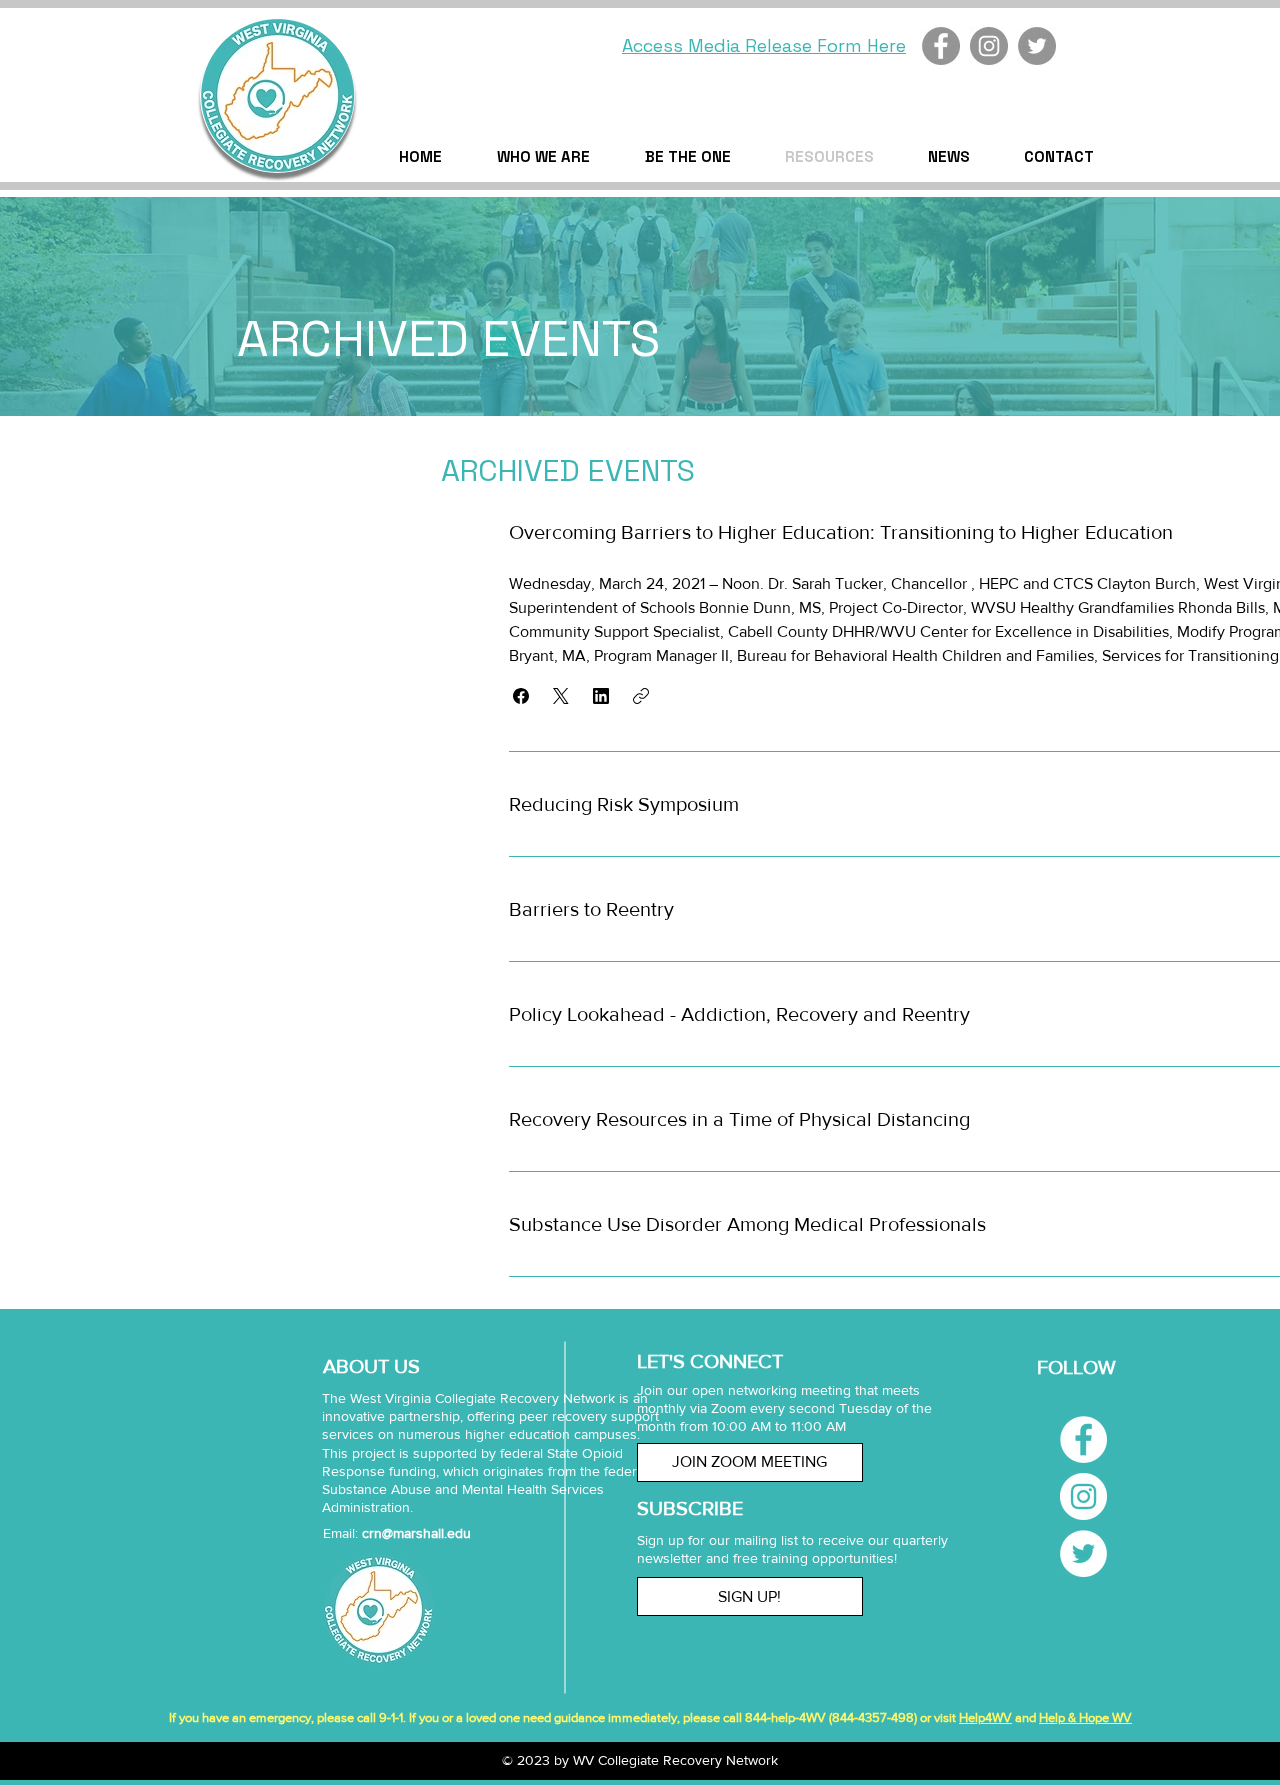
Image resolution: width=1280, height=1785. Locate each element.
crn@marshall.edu (416, 1533)
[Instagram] (989, 46)
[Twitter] (1037, 46)
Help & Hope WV (1085, 1717)
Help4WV (985, 1717)
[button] (521, 696)
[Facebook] (941, 46)
